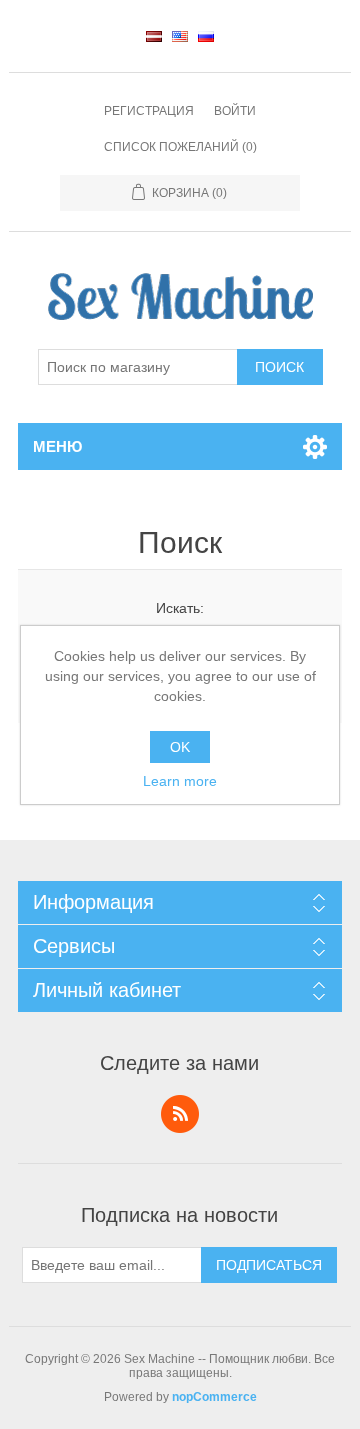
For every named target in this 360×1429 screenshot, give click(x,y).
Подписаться (269, 1265)
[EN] (180, 36)
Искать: (180, 608)
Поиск (279, 367)
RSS (180, 1114)
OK (180, 747)
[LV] (154, 36)
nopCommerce (214, 1397)
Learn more (180, 781)
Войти (235, 111)
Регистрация (149, 111)
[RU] (206, 36)
